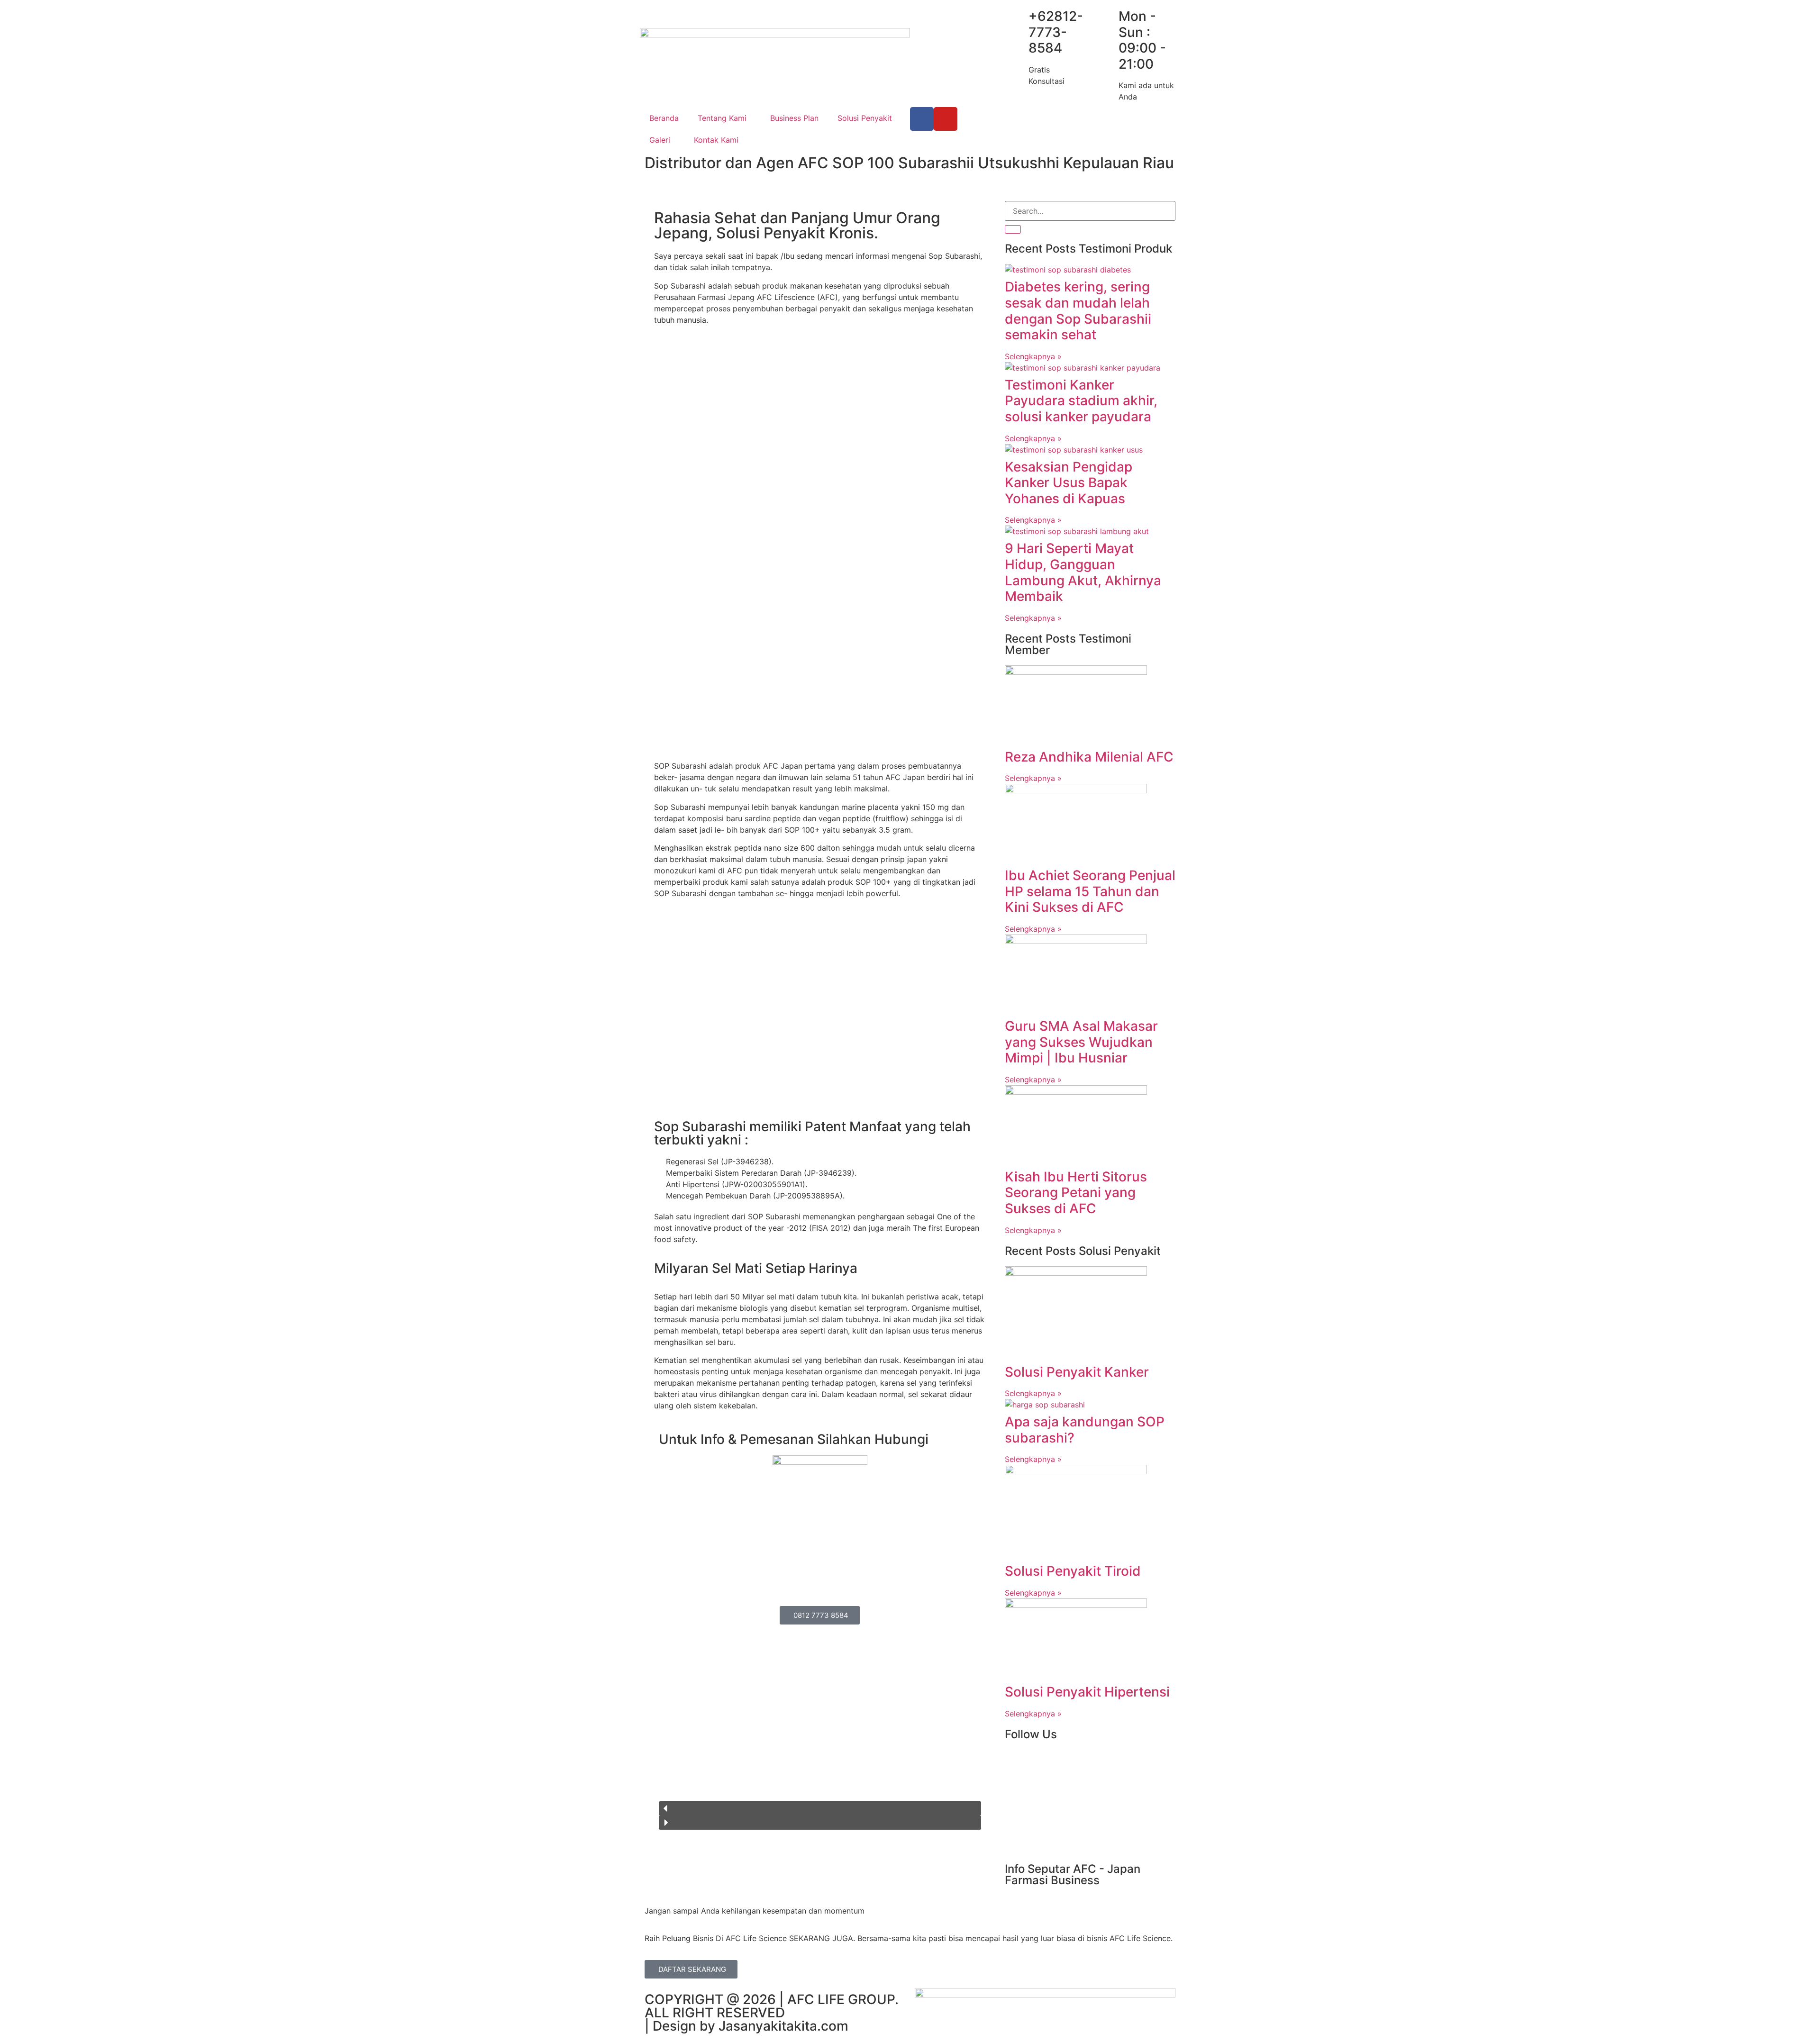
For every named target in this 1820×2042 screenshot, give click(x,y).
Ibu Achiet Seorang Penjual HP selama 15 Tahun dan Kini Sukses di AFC (1090, 891)
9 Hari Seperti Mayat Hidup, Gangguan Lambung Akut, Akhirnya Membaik (1083, 572)
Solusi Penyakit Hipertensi (1087, 1692)
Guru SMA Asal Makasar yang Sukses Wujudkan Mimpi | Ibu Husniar (1081, 1042)
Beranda (664, 118)
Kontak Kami (716, 140)
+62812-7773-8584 (1056, 32)
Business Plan (794, 118)
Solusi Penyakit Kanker (1077, 1372)
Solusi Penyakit (865, 118)
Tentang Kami (722, 118)
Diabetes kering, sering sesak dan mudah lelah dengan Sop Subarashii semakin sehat (1078, 311)
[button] (820, 1808)
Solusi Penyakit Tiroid (1073, 1571)
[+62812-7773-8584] (1017, 17)
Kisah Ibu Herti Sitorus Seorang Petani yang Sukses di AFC (1076, 1193)
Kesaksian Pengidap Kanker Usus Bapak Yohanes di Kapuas (1069, 483)
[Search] (1013, 229)
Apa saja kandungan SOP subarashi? (1085, 1430)
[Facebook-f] (922, 119)
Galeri (660, 140)
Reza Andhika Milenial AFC (1089, 757)
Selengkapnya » (1033, 356)
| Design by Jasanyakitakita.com (746, 2026)
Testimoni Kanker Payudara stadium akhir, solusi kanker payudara (1081, 401)
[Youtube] (946, 119)
